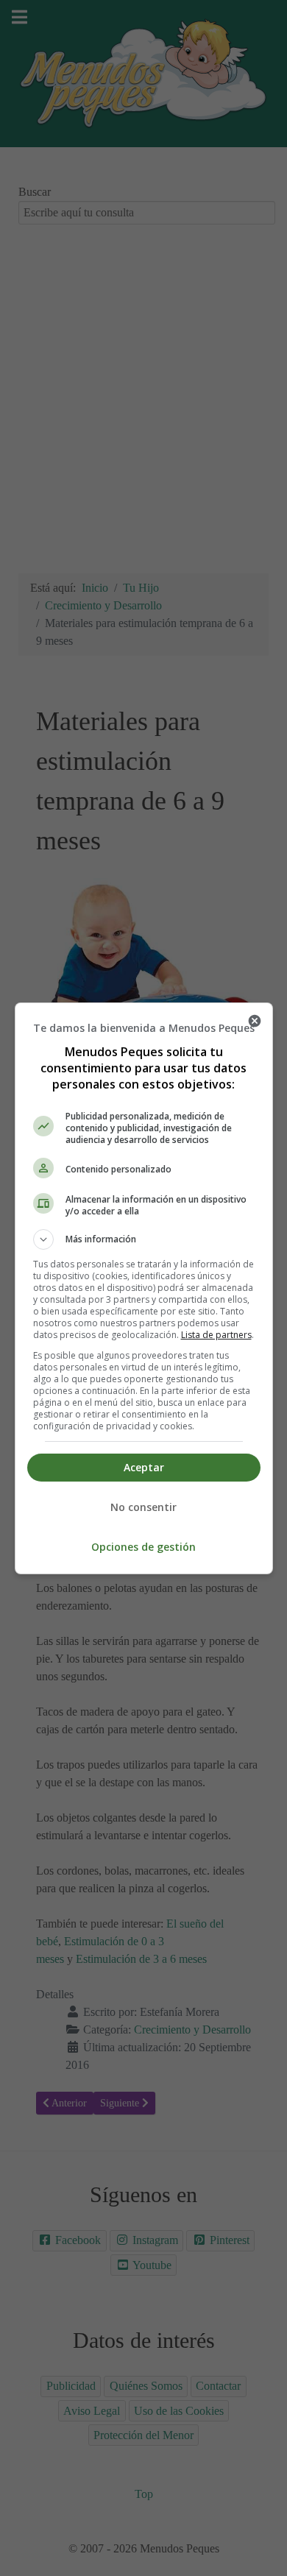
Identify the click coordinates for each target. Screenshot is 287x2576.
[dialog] (144, 1288)
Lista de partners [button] (216, 1335)
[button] (144, 1239)
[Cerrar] (255, 1021)
